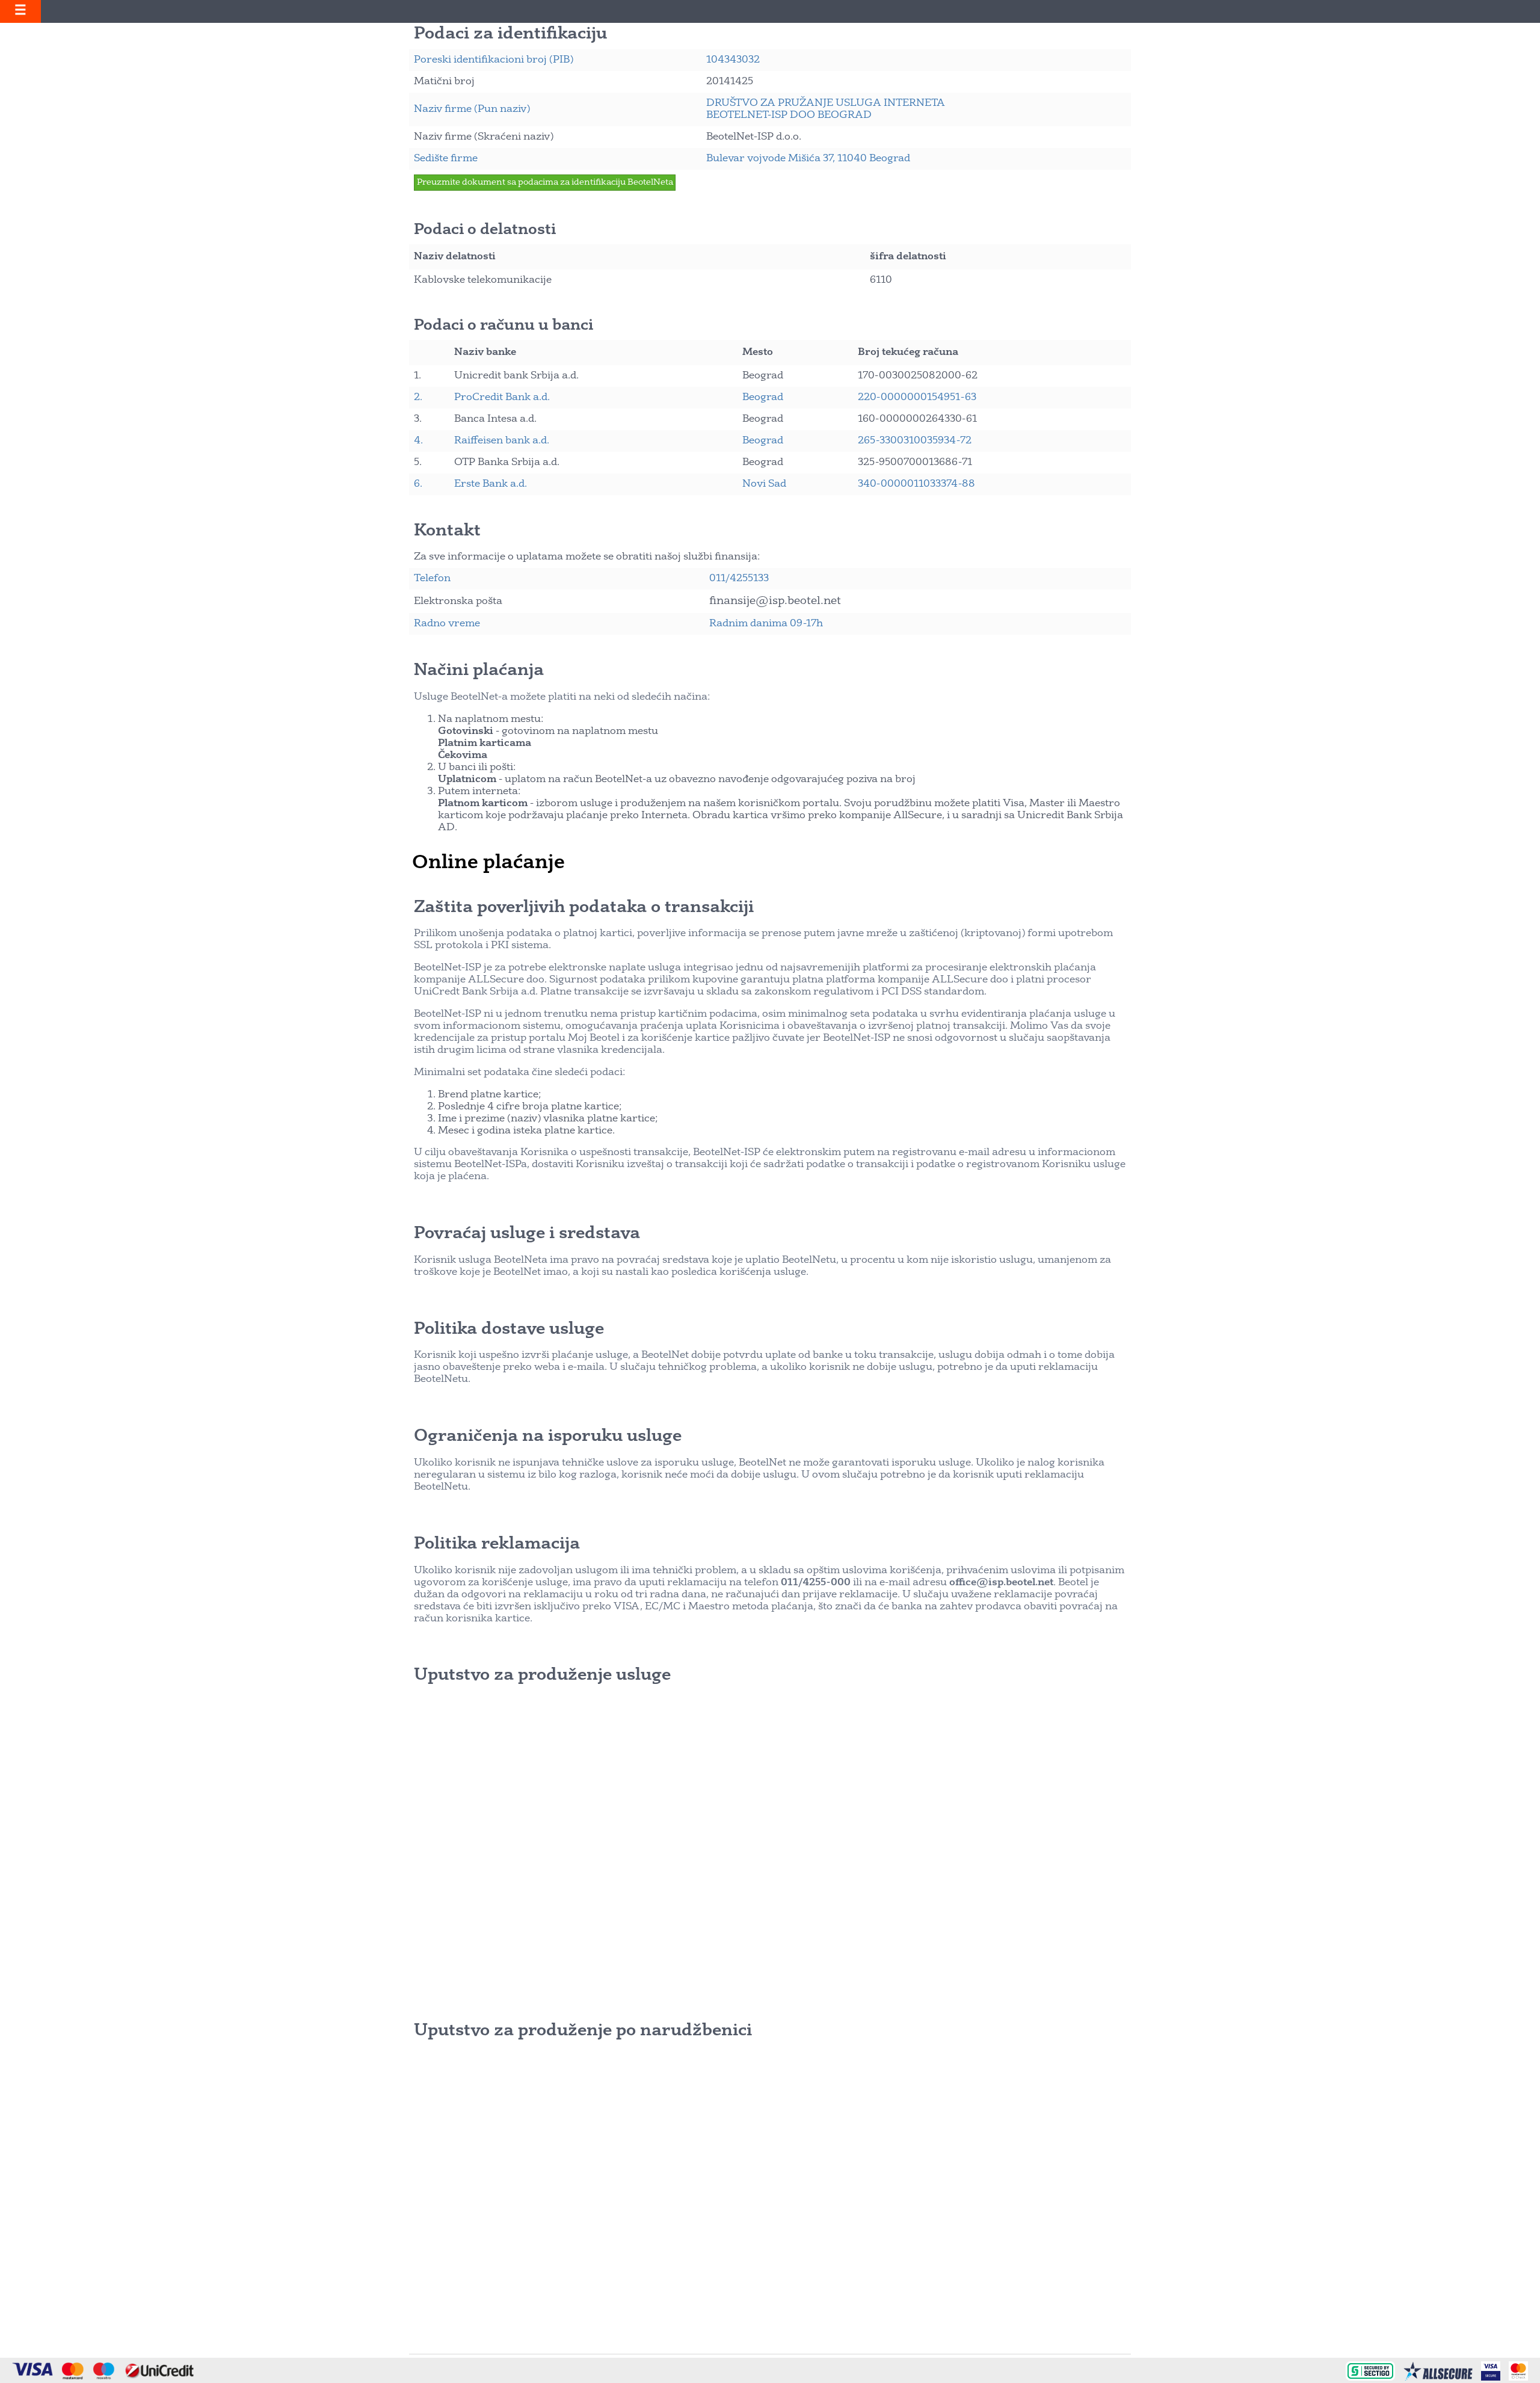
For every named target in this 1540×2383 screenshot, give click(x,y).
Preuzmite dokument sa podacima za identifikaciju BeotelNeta (545, 183)
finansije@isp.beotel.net (775, 601)
